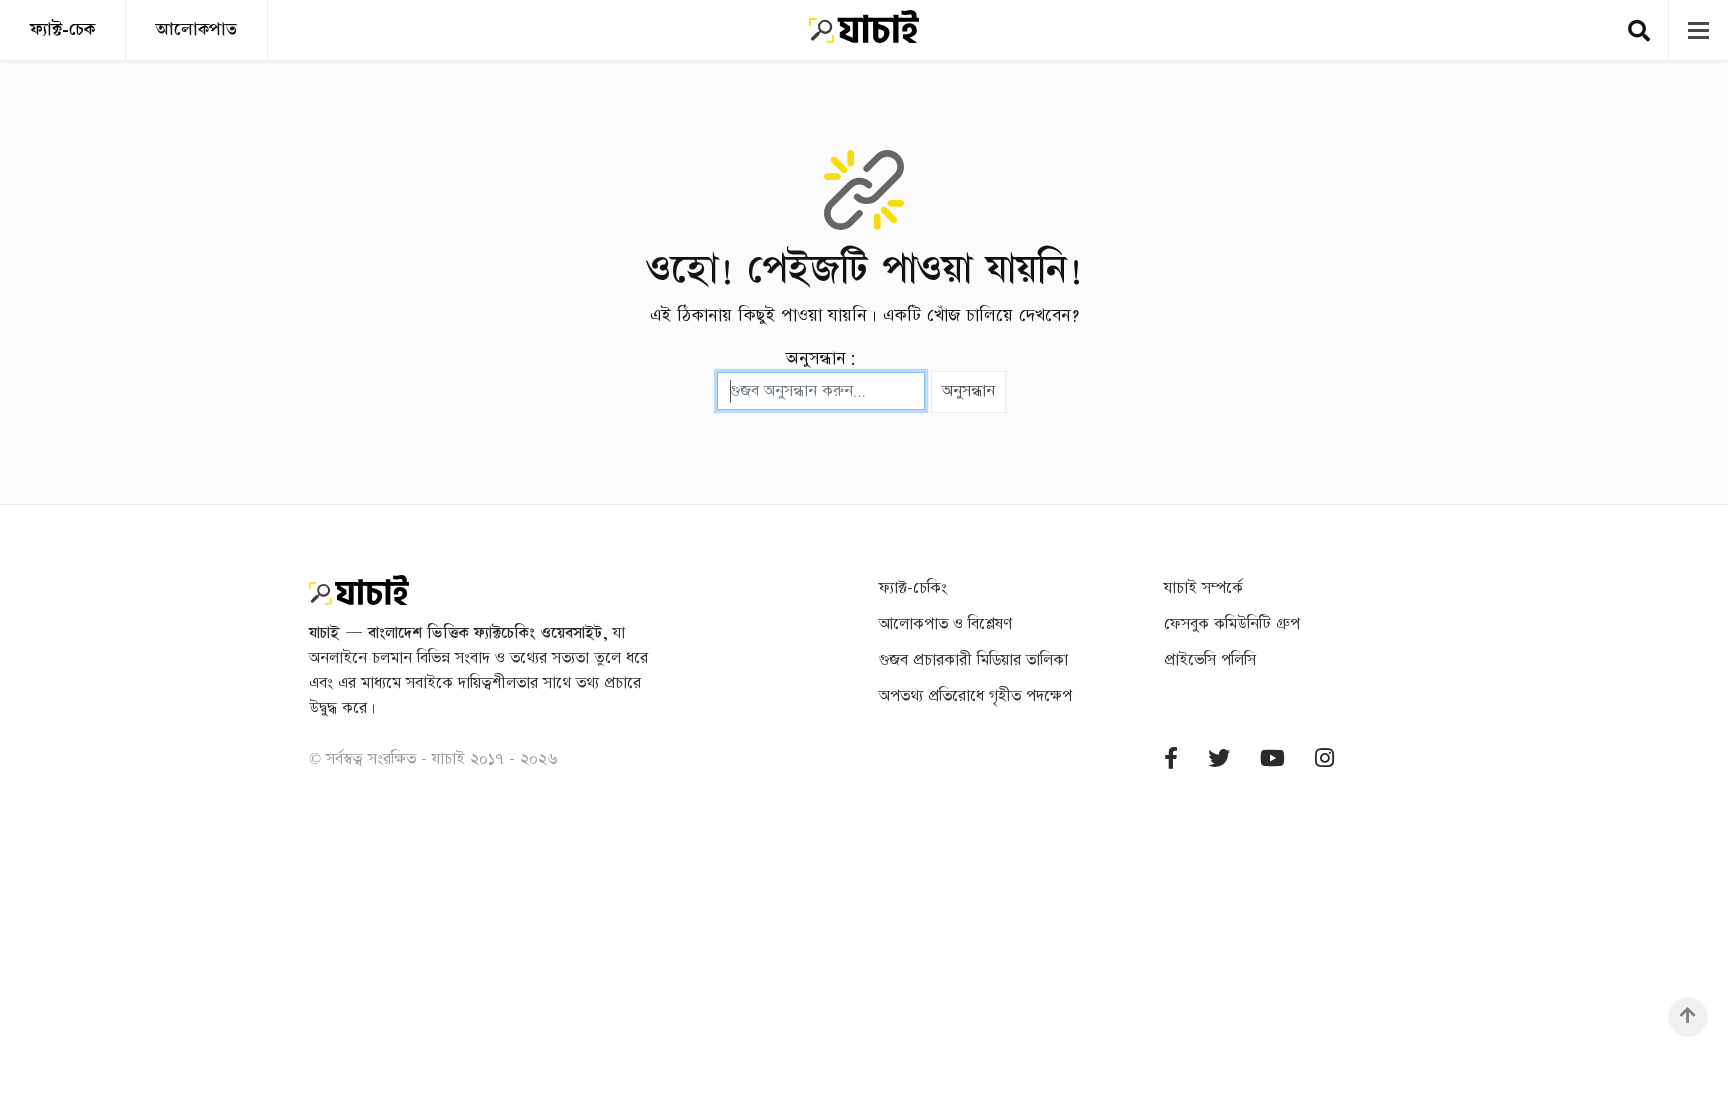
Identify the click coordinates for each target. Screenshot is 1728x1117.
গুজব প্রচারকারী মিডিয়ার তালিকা (973, 660)
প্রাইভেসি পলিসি (1210, 660)
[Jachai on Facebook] (1171, 759)
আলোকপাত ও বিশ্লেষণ (945, 624)
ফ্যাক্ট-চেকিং (913, 588)
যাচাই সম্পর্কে (1203, 588)
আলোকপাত (196, 29)
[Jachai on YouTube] (1272, 759)
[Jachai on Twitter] (1219, 759)
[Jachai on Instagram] (1324, 759)
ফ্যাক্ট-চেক (62, 29)
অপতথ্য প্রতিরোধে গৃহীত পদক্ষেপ (975, 696)
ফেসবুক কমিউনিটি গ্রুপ (1232, 624)
